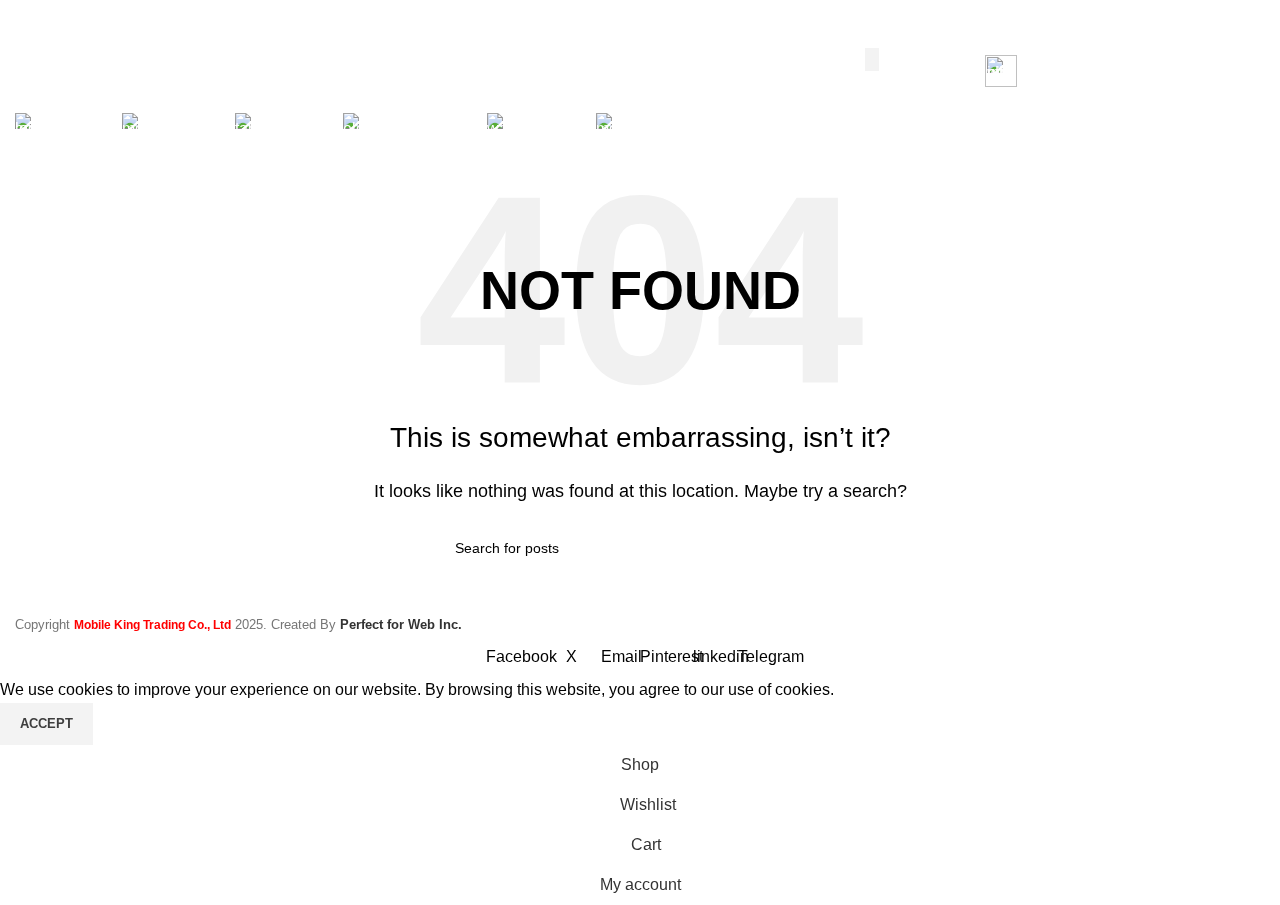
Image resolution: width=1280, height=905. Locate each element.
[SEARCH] (872, 59)
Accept (46, 723)
